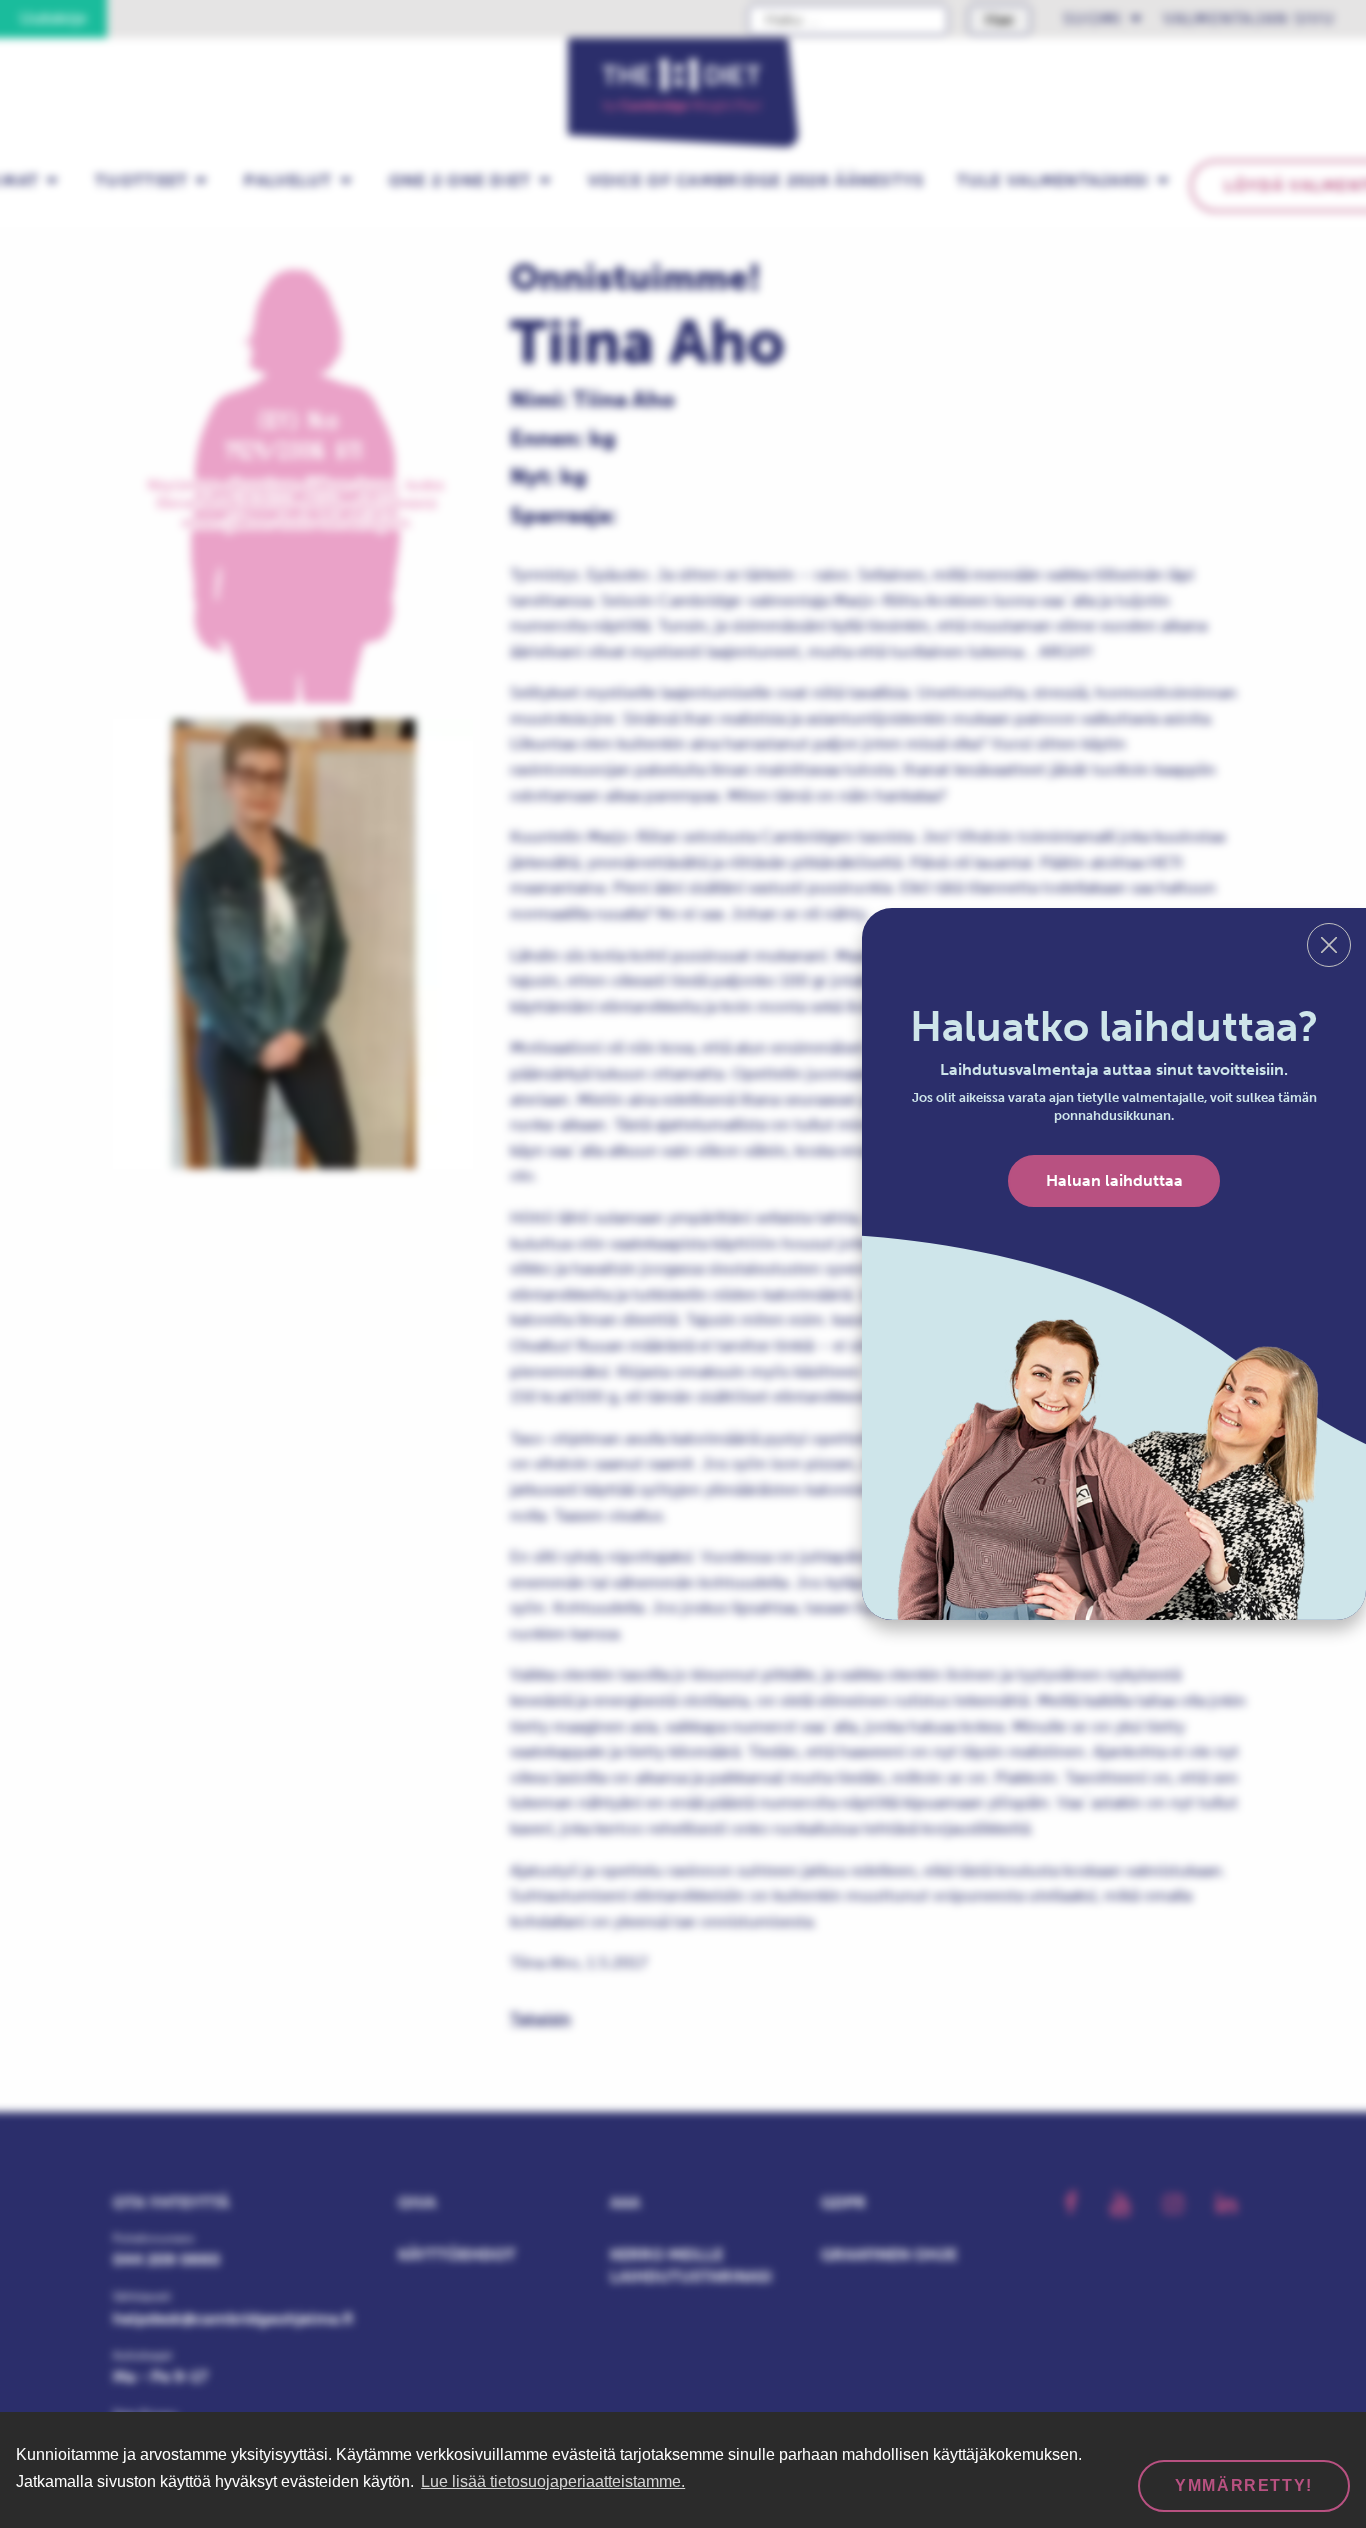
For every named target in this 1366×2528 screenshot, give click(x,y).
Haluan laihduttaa (1114, 1180)
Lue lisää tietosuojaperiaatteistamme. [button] (553, 2481)
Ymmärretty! (1244, 2485)
